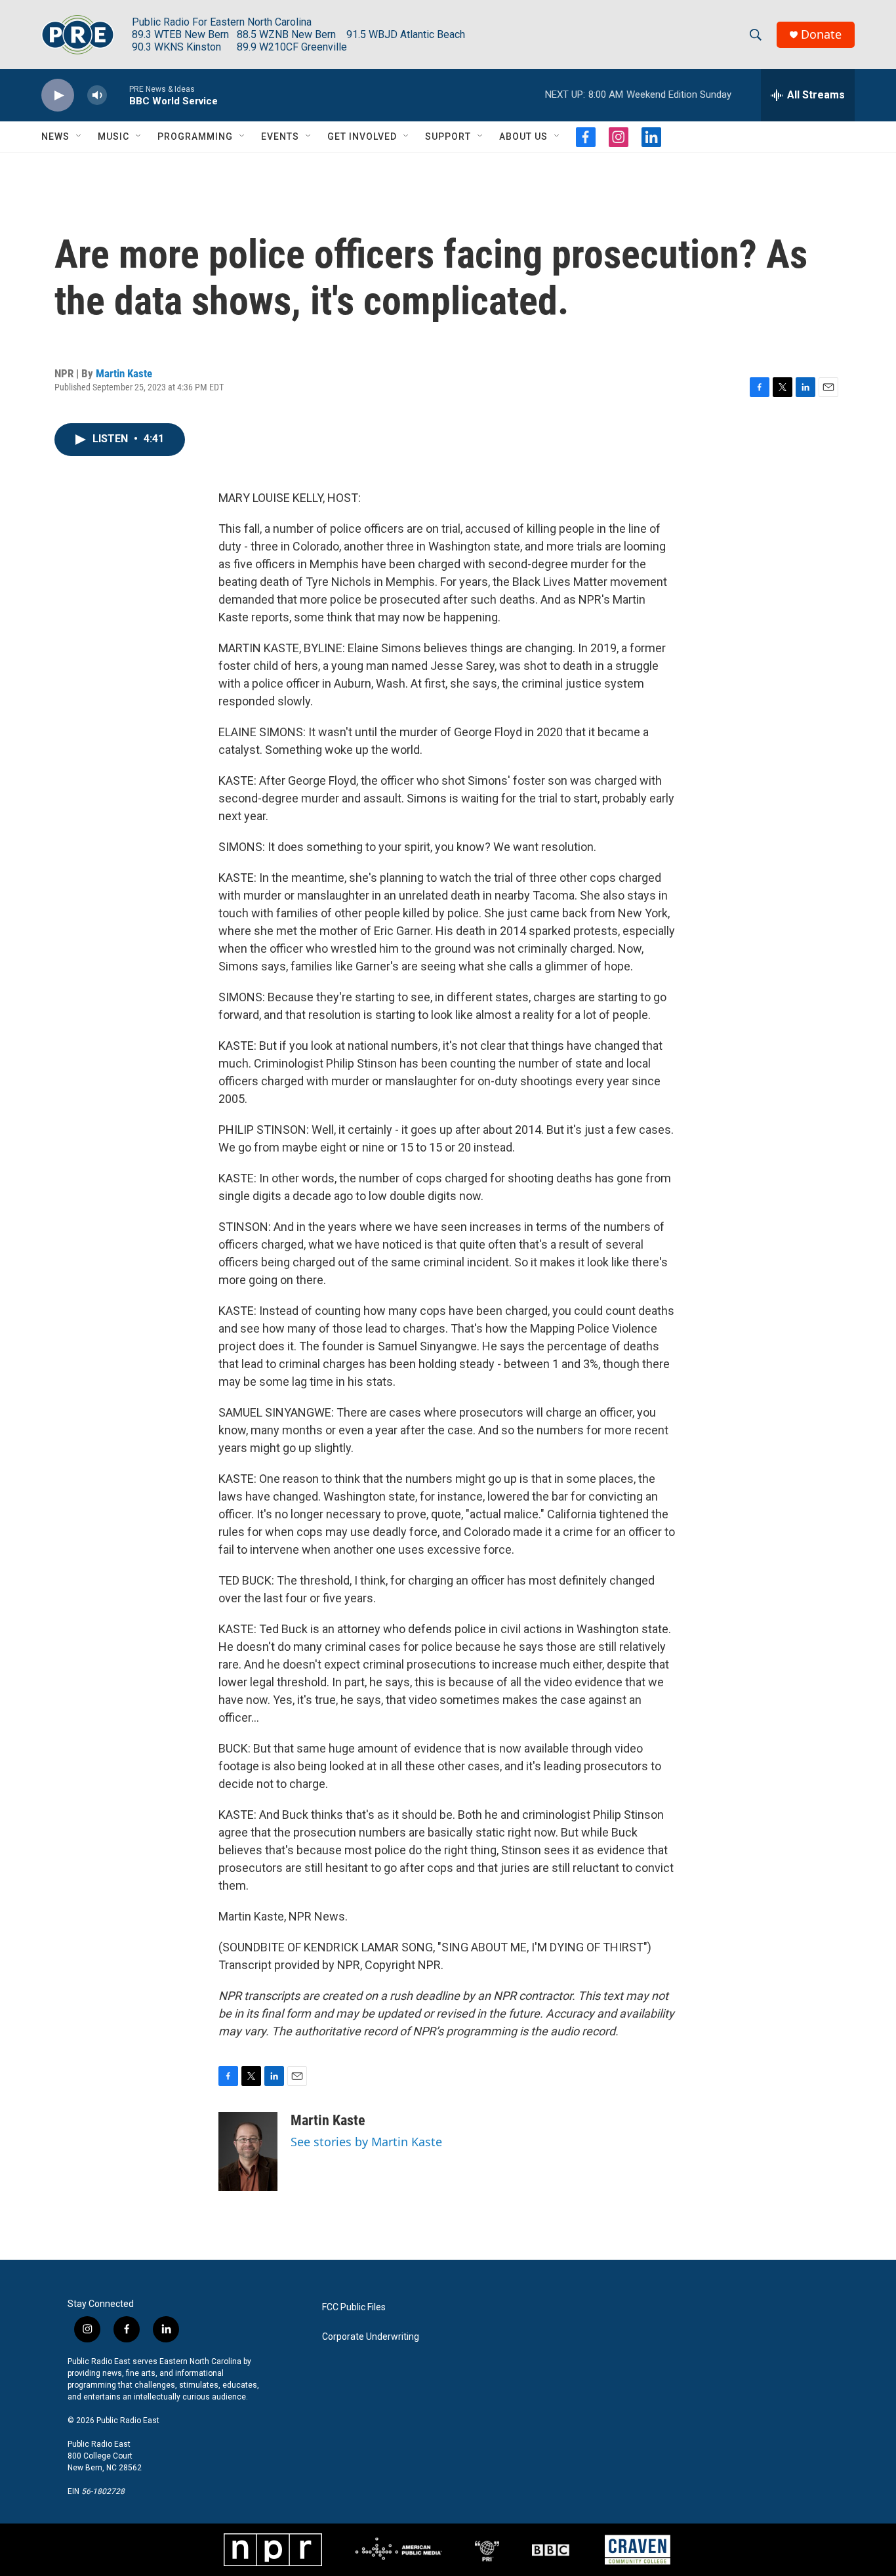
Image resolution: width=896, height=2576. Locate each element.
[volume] (97, 95)
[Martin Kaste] (248, 2151)
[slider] (118, 95)
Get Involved (362, 136)
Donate (821, 34)
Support (448, 136)
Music (113, 136)
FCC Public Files (354, 2307)
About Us (523, 136)
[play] (58, 95)
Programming (195, 136)
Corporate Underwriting (371, 2337)
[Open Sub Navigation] (79, 136)
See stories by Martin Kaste (366, 2142)
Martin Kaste (124, 373)
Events (280, 136)
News (55, 136)
